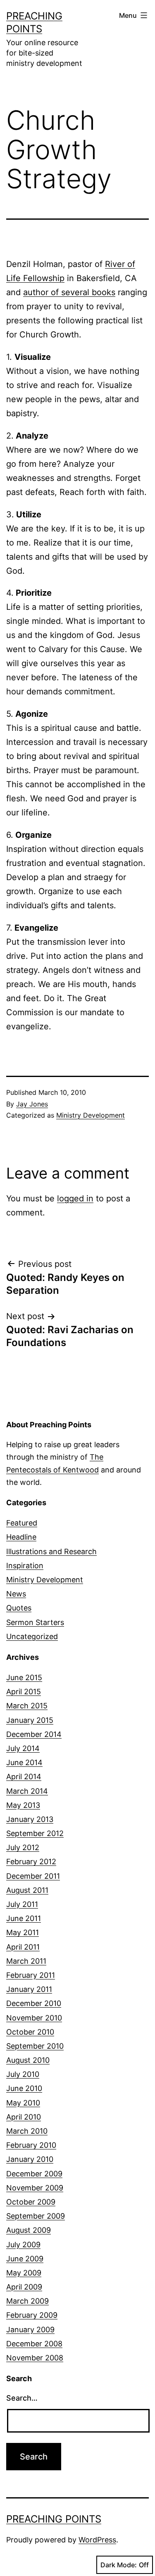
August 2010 (28, 2060)
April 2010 (24, 2117)
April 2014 (24, 1777)
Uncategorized (32, 1636)
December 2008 (34, 2344)
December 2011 (33, 1876)
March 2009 (27, 2301)
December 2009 (34, 2174)
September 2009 (36, 2216)
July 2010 (23, 2074)
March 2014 (27, 1791)
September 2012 (35, 1833)
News (16, 1594)
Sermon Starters (35, 1622)
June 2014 (24, 1762)
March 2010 (27, 2131)
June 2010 (24, 2088)
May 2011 (23, 1932)
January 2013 (30, 1819)
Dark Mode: (119, 2565)
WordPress (97, 2540)
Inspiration (25, 1566)
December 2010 (34, 2003)
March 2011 (26, 1961)
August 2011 (27, 1890)
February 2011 (31, 1975)
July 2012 (23, 1847)
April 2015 (24, 1692)
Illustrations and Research (51, 1551)
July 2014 (23, 1748)
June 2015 (24, 1677)
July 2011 (22, 1904)
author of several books (69, 292)
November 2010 (34, 2018)
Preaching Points (54, 2519)
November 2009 (35, 2188)
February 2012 (31, 1862)
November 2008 (35, 2358)
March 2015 (27, 1706)
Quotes (19, 1608)
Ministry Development (91, 1115)
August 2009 (29, 2230)
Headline (21, 1537)
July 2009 (23, 2245)
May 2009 (24, 2273)
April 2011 (23, 1947)
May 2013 (23, 1805)
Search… (22, 2398)
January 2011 (29, 1989)
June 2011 (24, 1918)
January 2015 (30, 1720)
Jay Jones (32, 1104)
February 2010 (31, 2145)
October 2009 (31, 2202)
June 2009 (25, 2259)
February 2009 (32, 2315)
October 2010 (30, 2032)
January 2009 (30, 2330)
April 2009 (24, 2287)
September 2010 (35, 2046)
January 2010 (30, 2159)
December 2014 (34, 1734)
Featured (22, 1523)
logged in (75, 1198)
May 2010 (23, 2103)
